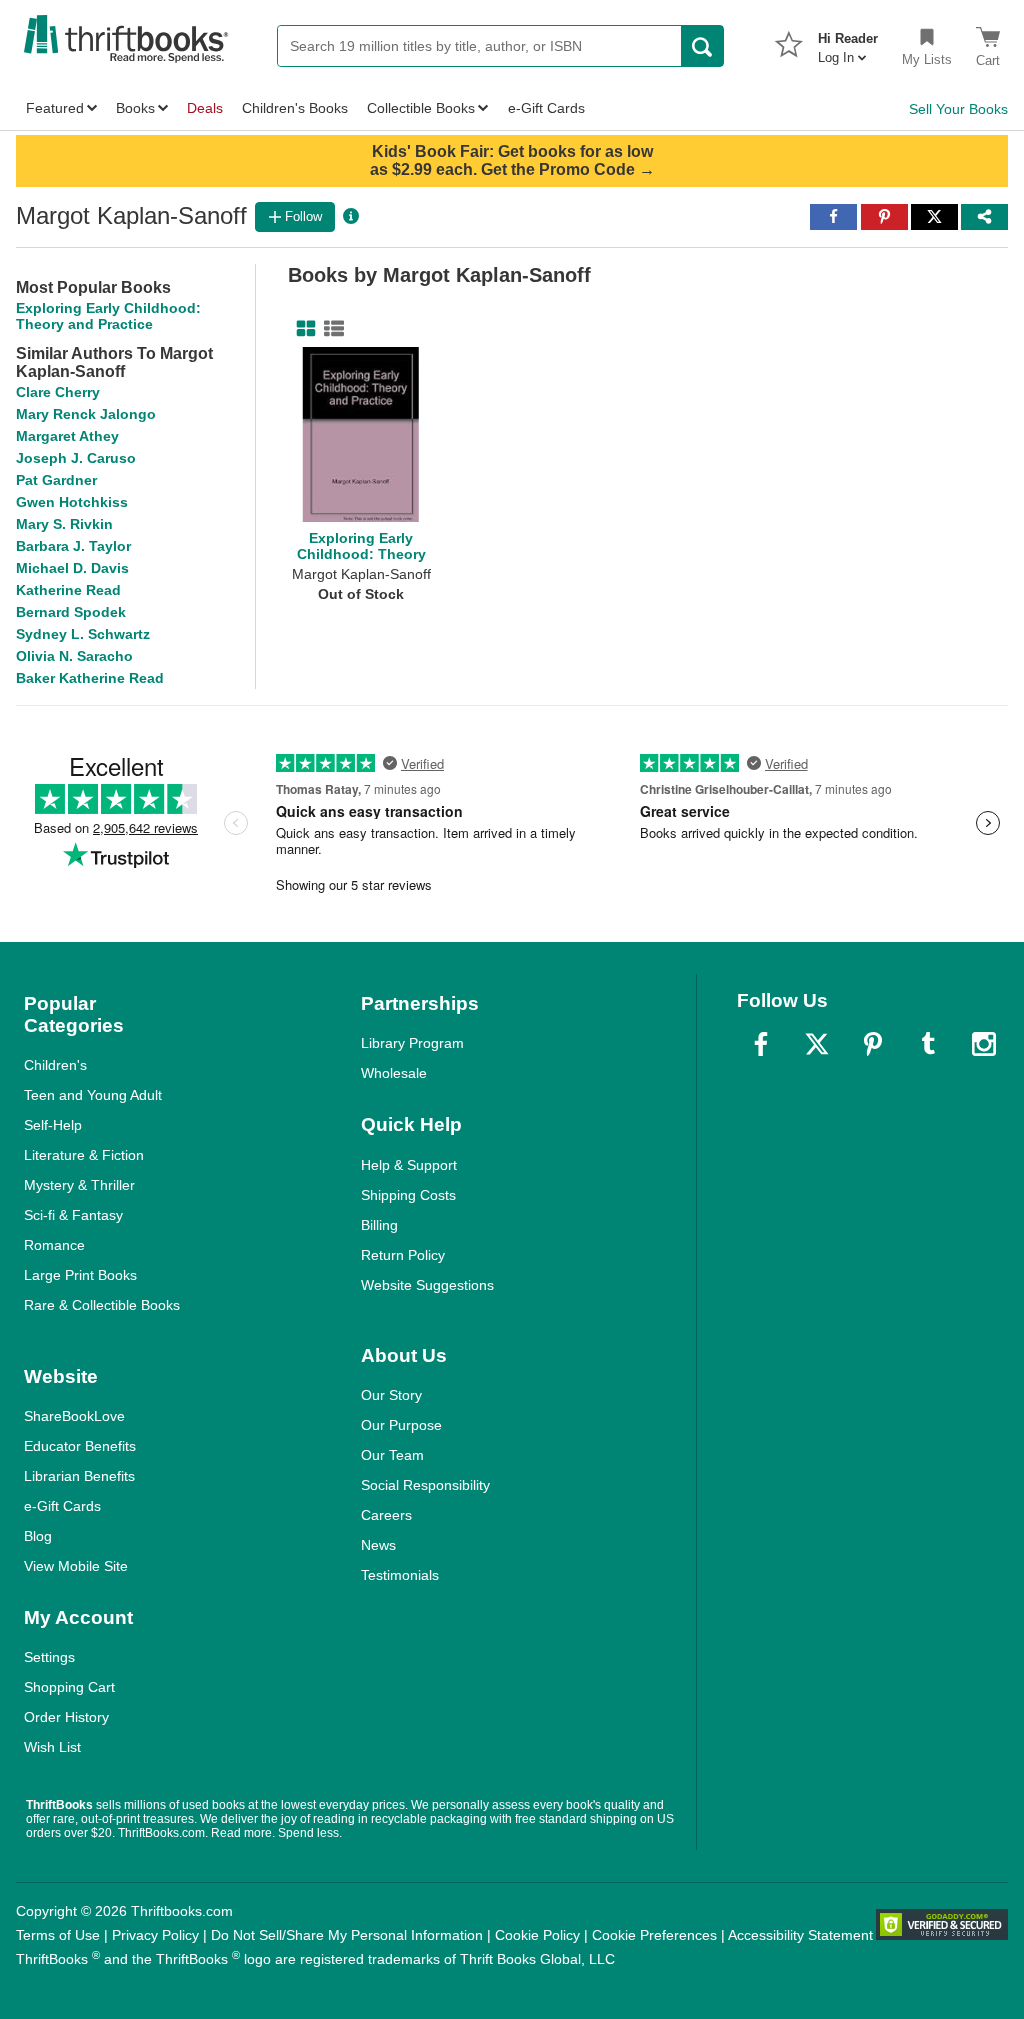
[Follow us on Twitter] (817, 1044)
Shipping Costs (408, 1195)
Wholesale (394, 1073)
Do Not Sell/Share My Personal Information (347, 1935)
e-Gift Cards (62, 1506)
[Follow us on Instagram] (984, 1044)
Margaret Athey (67, 436)
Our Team (392, 1455)
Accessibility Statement (800, 1935)
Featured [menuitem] (55, 108)
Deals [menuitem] (205, 108)
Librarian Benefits (79, 1476)
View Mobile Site (76, 1566)
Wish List (52, 1747)
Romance (54, 1245)
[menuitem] (848, 42)
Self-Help (53, 1125)
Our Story (391, 1395)
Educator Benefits (80, 1446)
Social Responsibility (425, 1485)
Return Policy (403, 1255)
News (378, 1545)
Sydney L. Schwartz (83, 634)
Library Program (412, 1043)
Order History (66, 1717)
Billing (379, 1225)
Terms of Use (58, 1935)
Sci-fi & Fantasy (73, 1215)
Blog (38, 1536)
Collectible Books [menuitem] (421, 108)
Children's (55, 1065)
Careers (386, 1515)
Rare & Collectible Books (102, 1305)
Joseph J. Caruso (76, 458)
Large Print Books (80, 1275)
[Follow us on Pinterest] (873, 1044)
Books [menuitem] (135, 108)
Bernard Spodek (71, 612)
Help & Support (409, 1165)
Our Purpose (401, 1425)
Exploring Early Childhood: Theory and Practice (108, 316)
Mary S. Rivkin (64, 524)
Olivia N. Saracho (74, 656)
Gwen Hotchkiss (72, 502)
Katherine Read (68, 590)
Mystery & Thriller (79, 1185)
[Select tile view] (330, 329)
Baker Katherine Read (90, 678)
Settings (49, 1657)
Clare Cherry (58, 392)
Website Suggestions (427, 1285)
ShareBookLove (74, 1416)
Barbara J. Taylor (73, 546)
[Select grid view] (302, 329)
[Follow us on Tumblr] (928, 1044)
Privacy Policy (155, 1935)
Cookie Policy (537, 1935)
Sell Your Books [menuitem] (958, 109)
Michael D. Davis (72, 568)
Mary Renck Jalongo (86, 414)
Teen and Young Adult (93, 1095)
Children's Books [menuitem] (295, 108)
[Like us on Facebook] (761, 1044)
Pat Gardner (56, 480)
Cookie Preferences (654, 1935)
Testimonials (400, 1575)
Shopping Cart (69, 1687)
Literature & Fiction (84, 1155)
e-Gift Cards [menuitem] (546, 108)
